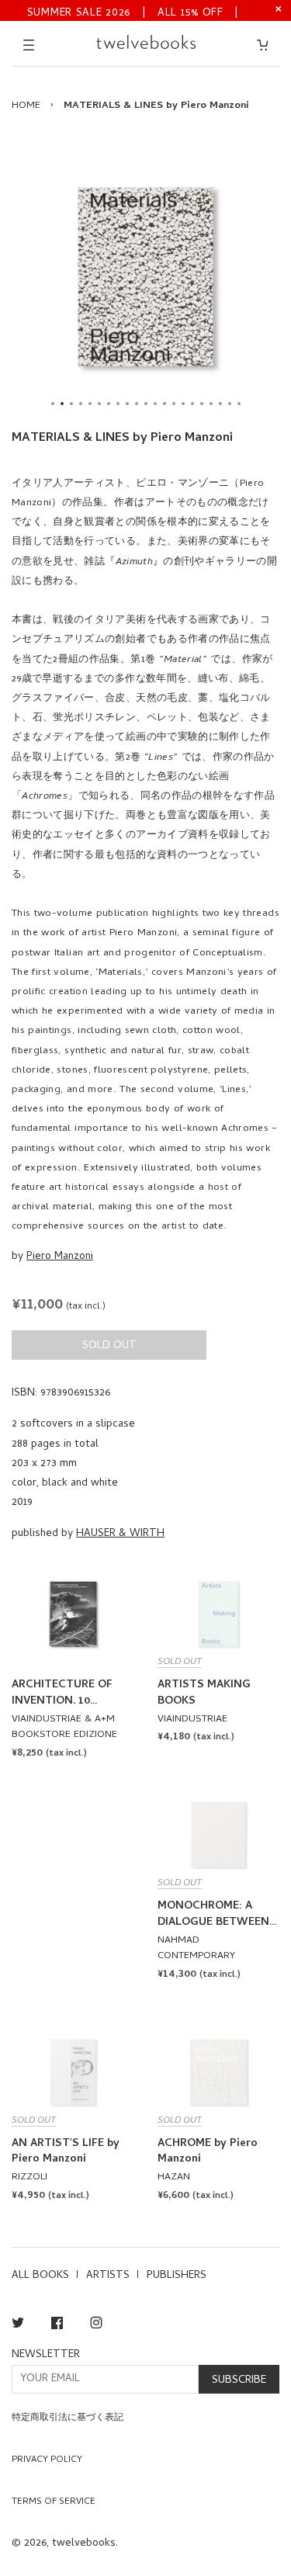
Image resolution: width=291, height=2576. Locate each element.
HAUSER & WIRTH (120, 1534)
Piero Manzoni (60, 1257)
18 (211, 404)
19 (220, 404)
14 (174, 404)
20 (230, 404)
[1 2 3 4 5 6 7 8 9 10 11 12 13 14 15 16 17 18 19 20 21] (145, 277)
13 (165, 404)
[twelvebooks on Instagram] (96, 2326)
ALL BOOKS (40, 2276)
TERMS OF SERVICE (54, 2502)
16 (192, 404)
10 (137, 404)
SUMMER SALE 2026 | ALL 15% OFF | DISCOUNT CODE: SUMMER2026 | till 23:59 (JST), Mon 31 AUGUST (133, 12)
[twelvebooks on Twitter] (18, 2326)
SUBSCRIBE (239, 2381)
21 (239, 404)
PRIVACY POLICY (47, 2460)
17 (202, 404)
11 (146, 404)
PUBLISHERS (177, 2276)
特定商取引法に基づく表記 (68, 2418)
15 (183, 404)
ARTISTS (108, 2276)
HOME (26, 106)
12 (155, 404)
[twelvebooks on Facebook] (57, 2326)
